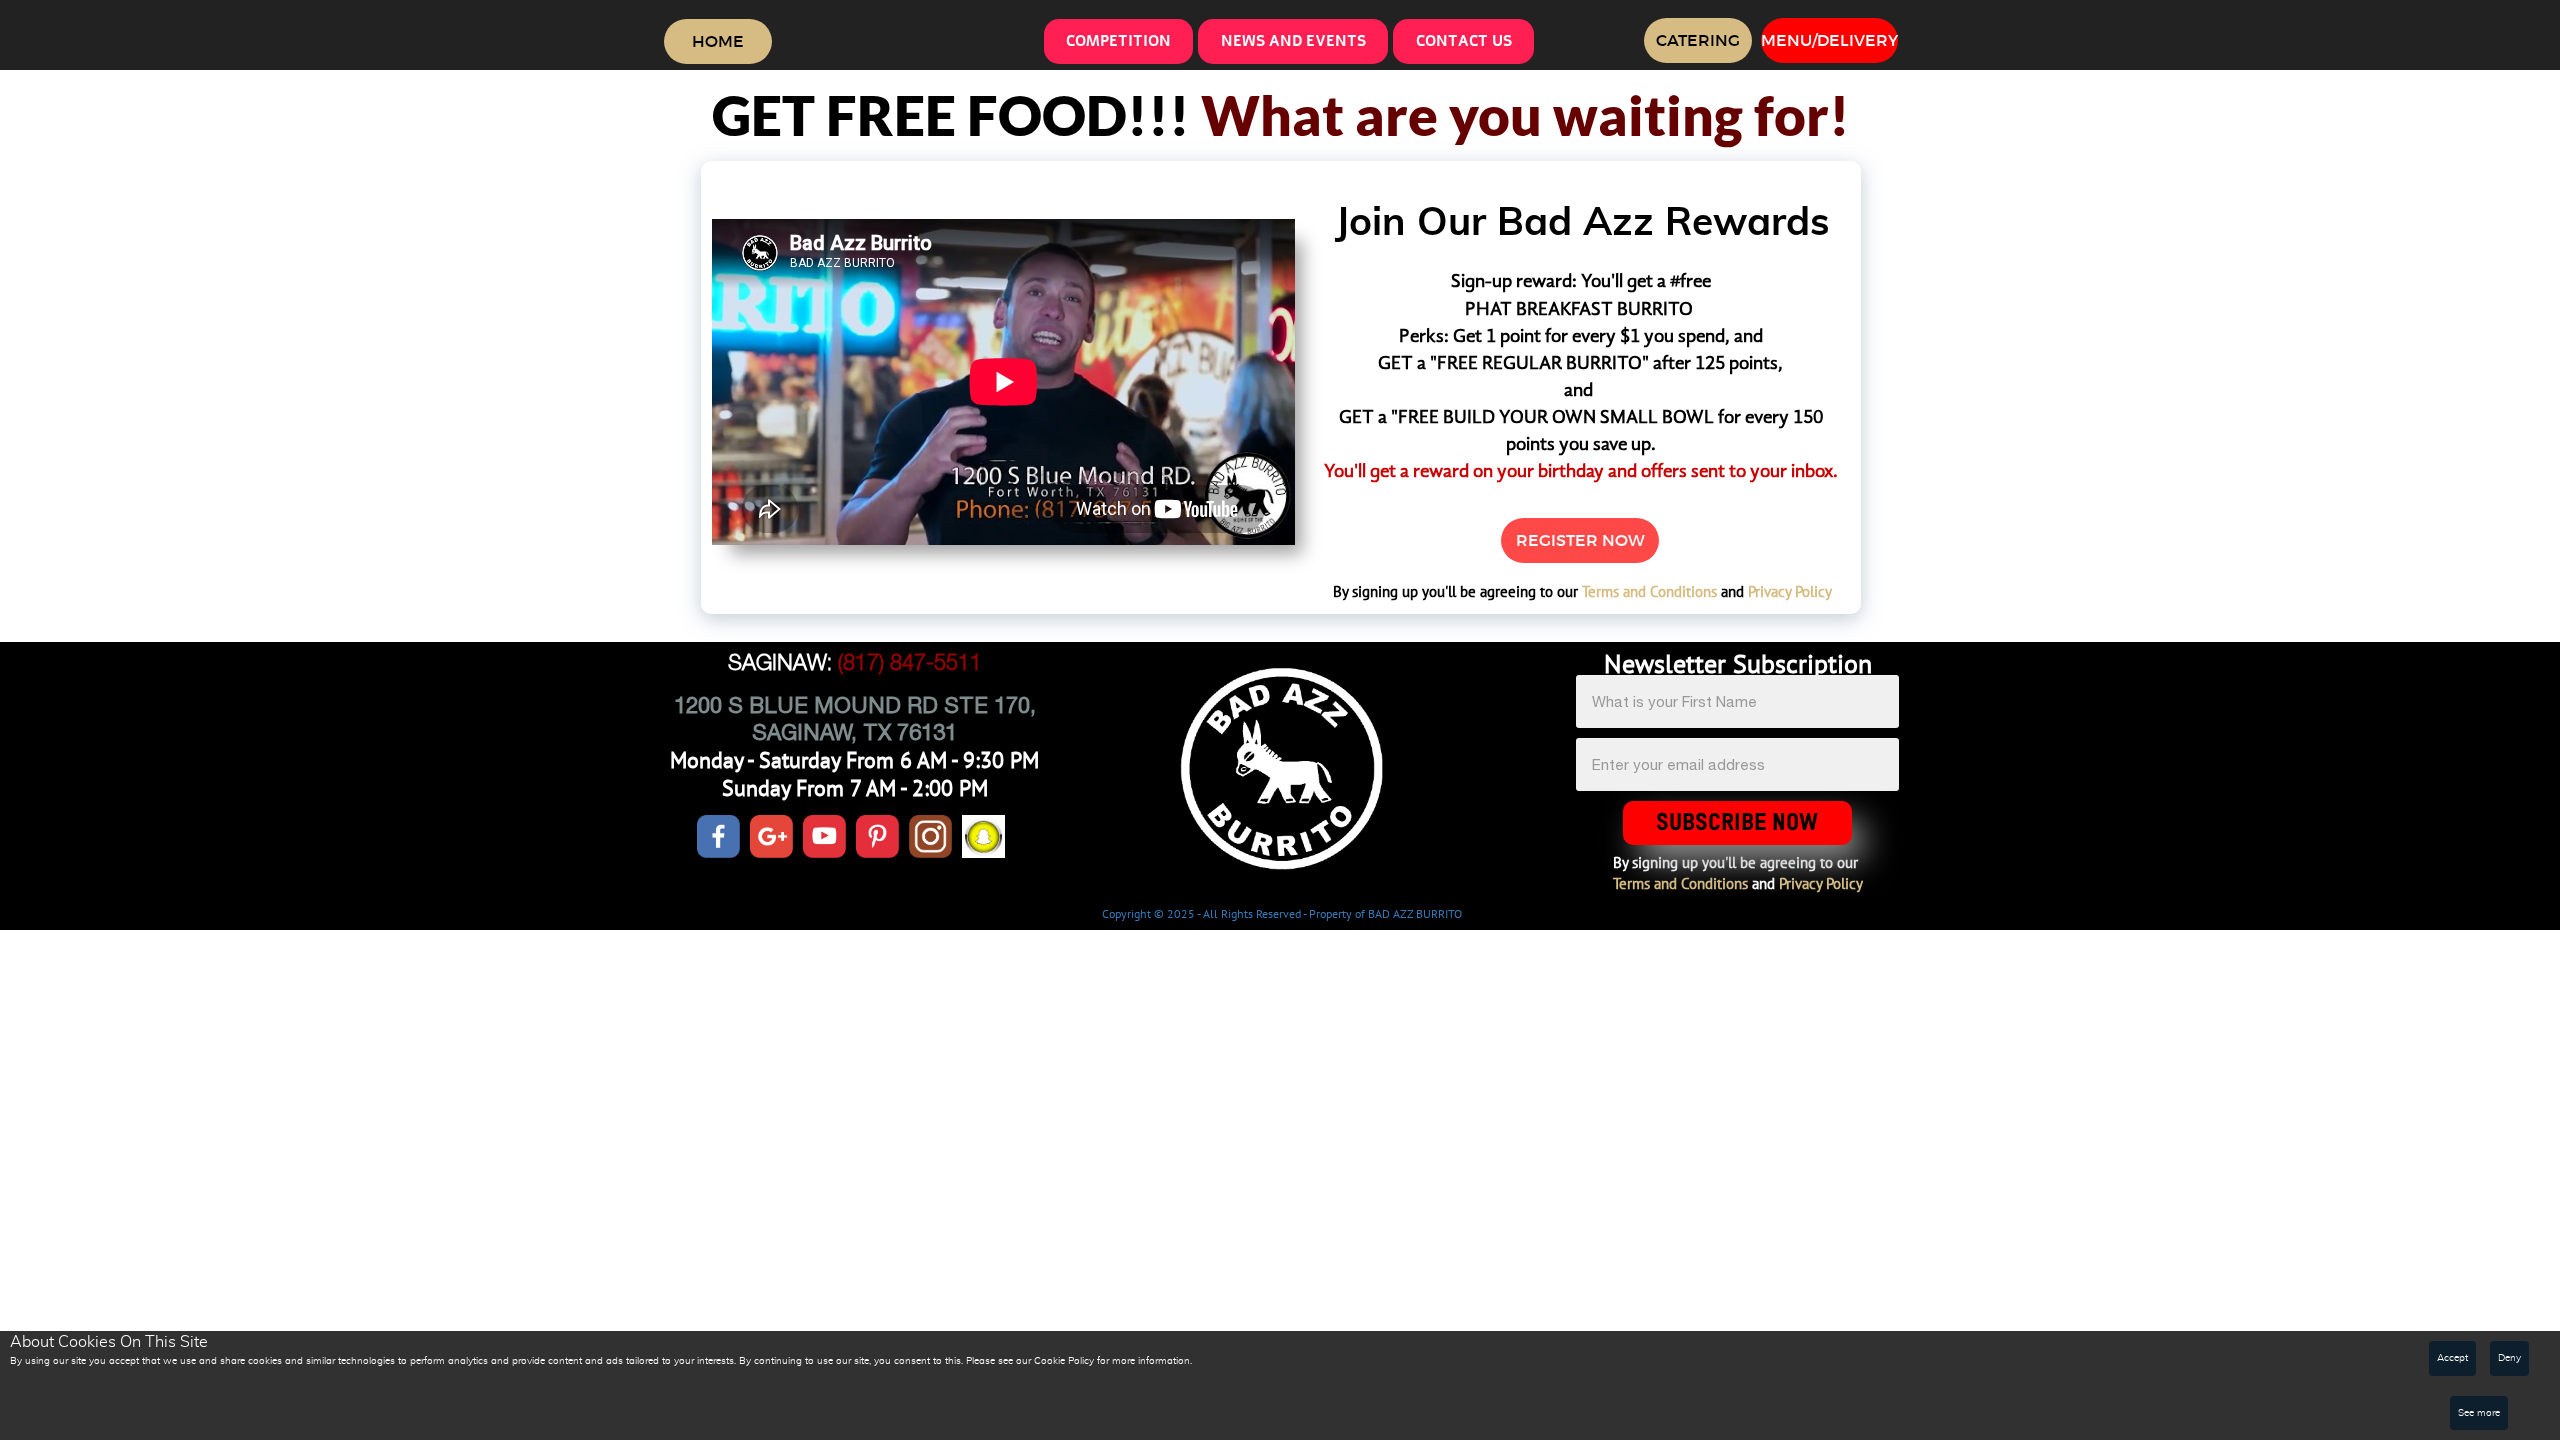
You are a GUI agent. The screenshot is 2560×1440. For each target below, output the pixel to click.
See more (2479, 1413)
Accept (2452, 1358)
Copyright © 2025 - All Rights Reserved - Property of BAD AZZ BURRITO (1282, 913)
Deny (2509, 1358)
